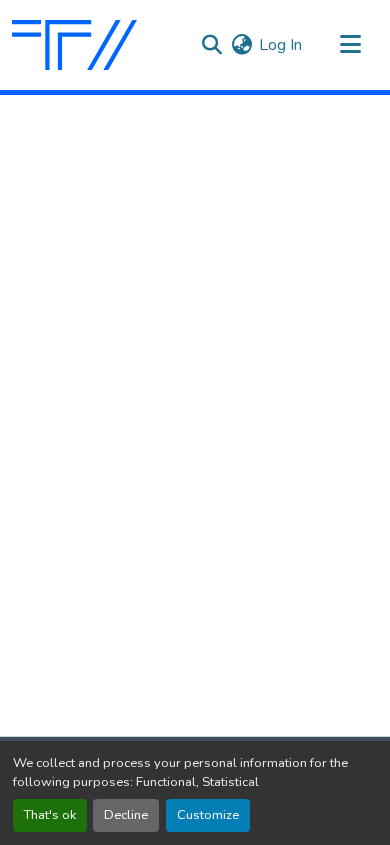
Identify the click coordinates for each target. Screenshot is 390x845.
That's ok (50, 815)
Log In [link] (280, 45)
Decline (126, 815)
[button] (74, 45)
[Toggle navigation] (350, 45)
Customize (208, 815)
